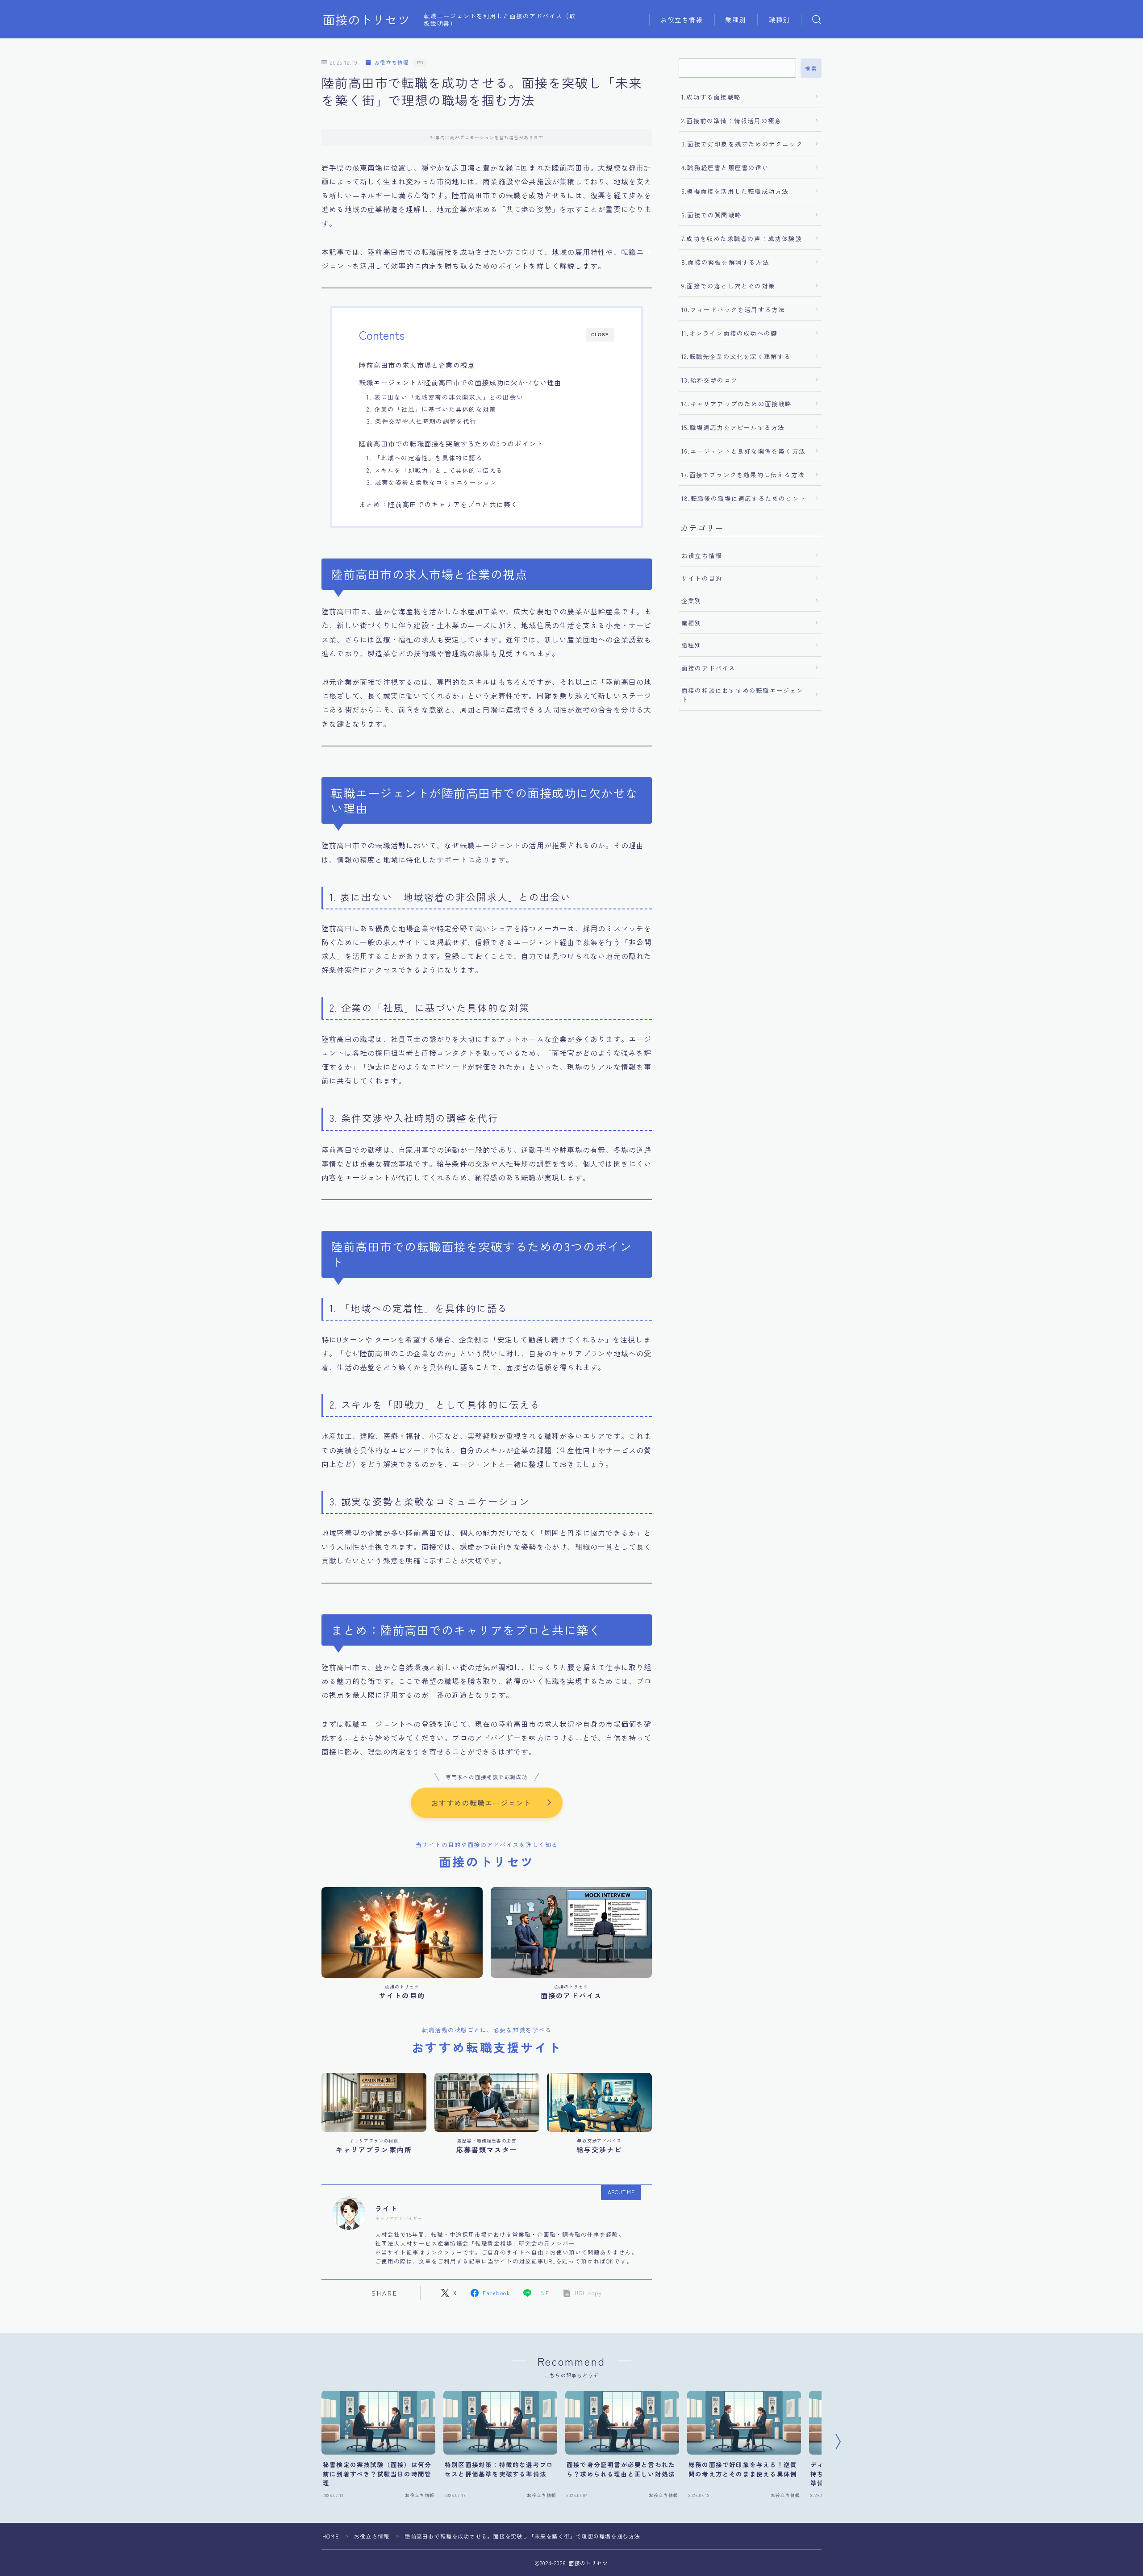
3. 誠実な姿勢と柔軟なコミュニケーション (432, 482)
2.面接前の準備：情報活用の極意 (731, 121)
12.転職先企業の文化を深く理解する (736, 356)
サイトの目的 (702, 578)
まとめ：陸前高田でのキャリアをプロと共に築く (438, 504)
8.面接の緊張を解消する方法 (725, 262)
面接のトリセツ (367, 20)
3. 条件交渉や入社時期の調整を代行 (422, 421)
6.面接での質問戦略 (711, 215)
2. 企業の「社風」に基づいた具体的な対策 (431, 409)
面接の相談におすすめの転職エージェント (743, 695)
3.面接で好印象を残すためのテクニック (742, 144)
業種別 (736, 20)
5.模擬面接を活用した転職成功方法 (735, 191)
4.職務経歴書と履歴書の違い (725, 167)
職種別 (780, 20)
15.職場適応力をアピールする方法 (733, 427)
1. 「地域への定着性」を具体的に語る (425, 458)
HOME (331, 2536)
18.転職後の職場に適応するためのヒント (744, 498)
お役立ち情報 (682, 20)
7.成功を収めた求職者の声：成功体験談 (742, 238)
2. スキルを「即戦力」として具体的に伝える (435, 470)
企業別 (692, 600)
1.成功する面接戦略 (711, 97)
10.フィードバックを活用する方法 (733, 309)
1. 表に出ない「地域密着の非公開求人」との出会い (445, 397)
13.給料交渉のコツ (709, 380)
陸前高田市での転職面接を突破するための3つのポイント (451, 443)
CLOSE (600, 335)
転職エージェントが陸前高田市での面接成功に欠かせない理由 (460, 382)
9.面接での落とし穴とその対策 (728, 286)
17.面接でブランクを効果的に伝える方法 (743, 475)
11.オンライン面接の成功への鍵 (729, 333)
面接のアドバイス (709, 668)
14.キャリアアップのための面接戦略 (737, 404)
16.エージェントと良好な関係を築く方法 (743, 451)
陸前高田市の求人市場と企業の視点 (417, 365)
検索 (811, 68)
